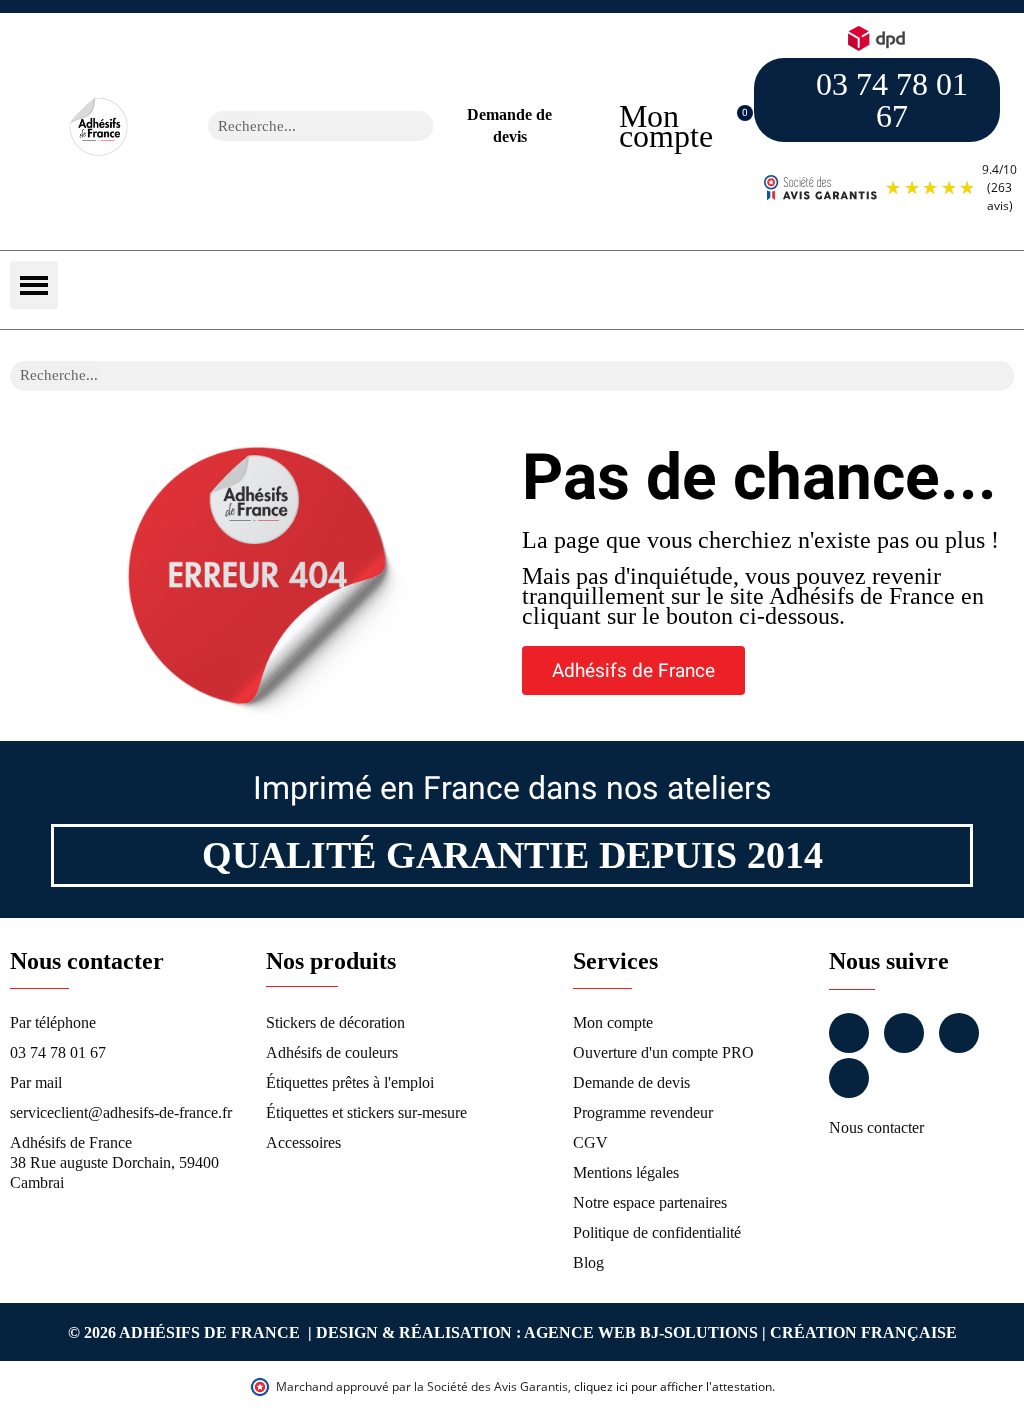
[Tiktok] (849, 1078)
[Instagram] (904, 1033)
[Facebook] (849, 1033)
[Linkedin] (959, 1033)
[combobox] (295, 126)
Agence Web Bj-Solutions (641, 1332)
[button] (734, 126)
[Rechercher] (418, 126)
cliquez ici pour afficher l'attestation (673, 1386)
